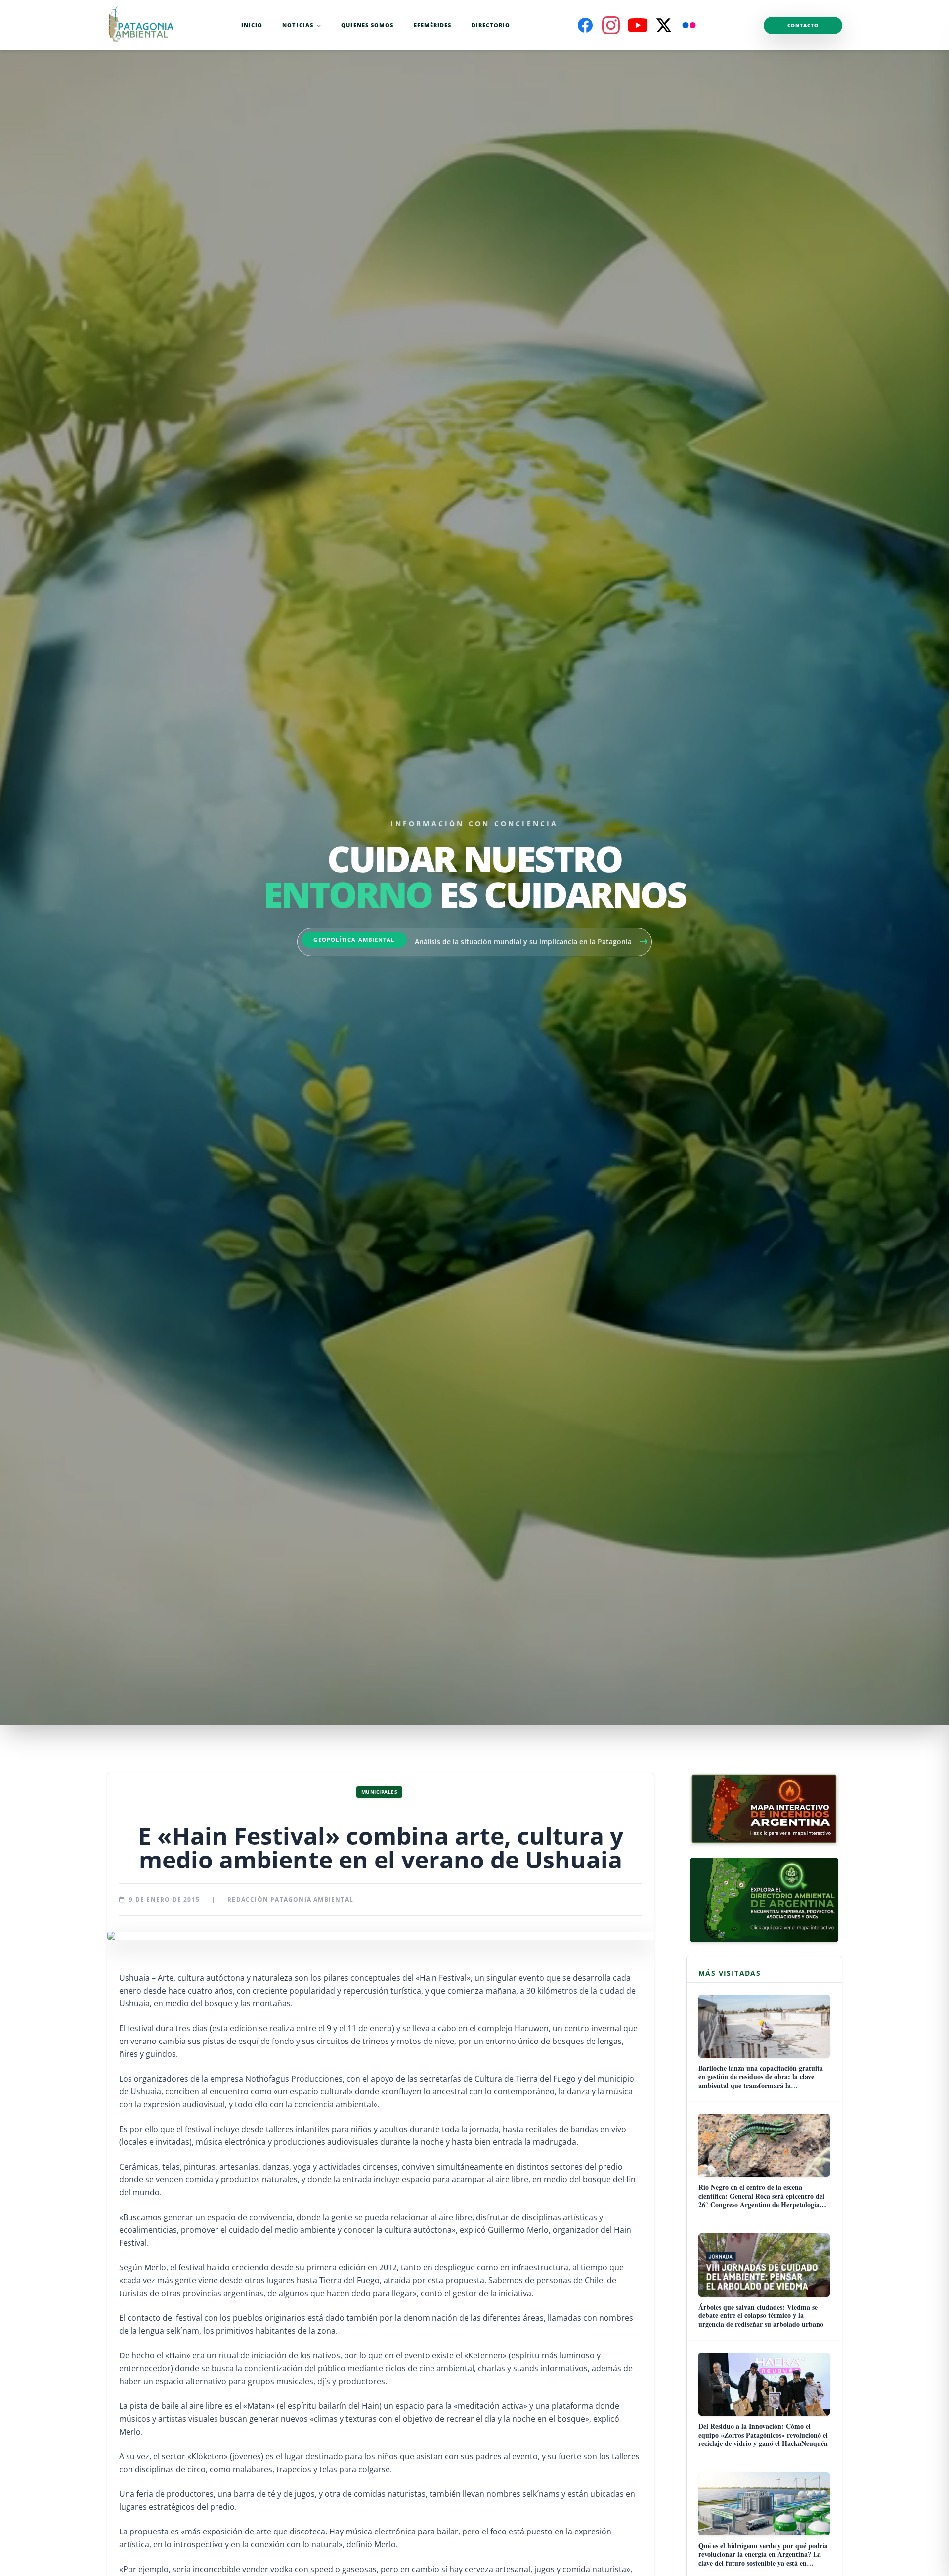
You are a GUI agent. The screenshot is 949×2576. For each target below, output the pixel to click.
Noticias (298, 25)
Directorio (491, 25)
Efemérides (433, 25)
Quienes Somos (367, 25)
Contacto (803, 25)
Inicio (252, 25)
